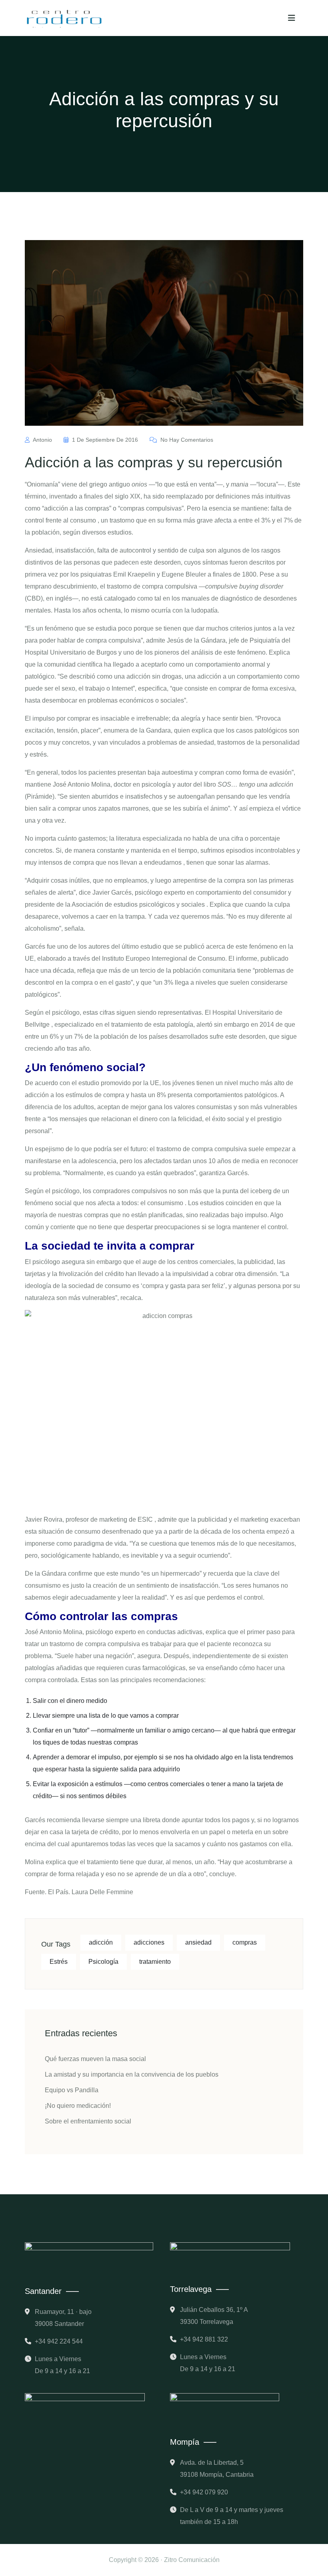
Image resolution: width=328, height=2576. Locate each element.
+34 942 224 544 (59, 2341)
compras (245, 1942)
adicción (101, 1942)
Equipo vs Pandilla (72, 2090)
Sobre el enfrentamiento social (88, 2121)
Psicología (103, 1962)
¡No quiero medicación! (78, 2106)
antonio (43, 440)
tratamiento (155, 1962)
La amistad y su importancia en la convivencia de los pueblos (132, 2074)
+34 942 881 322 (204, 2339)
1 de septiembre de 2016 (105, 440)
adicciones (149, 1942)
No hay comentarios (186, 440)
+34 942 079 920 (204, 2492)
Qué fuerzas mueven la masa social (95, 2059)
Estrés (59, 1962)
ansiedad (198, 1942)
